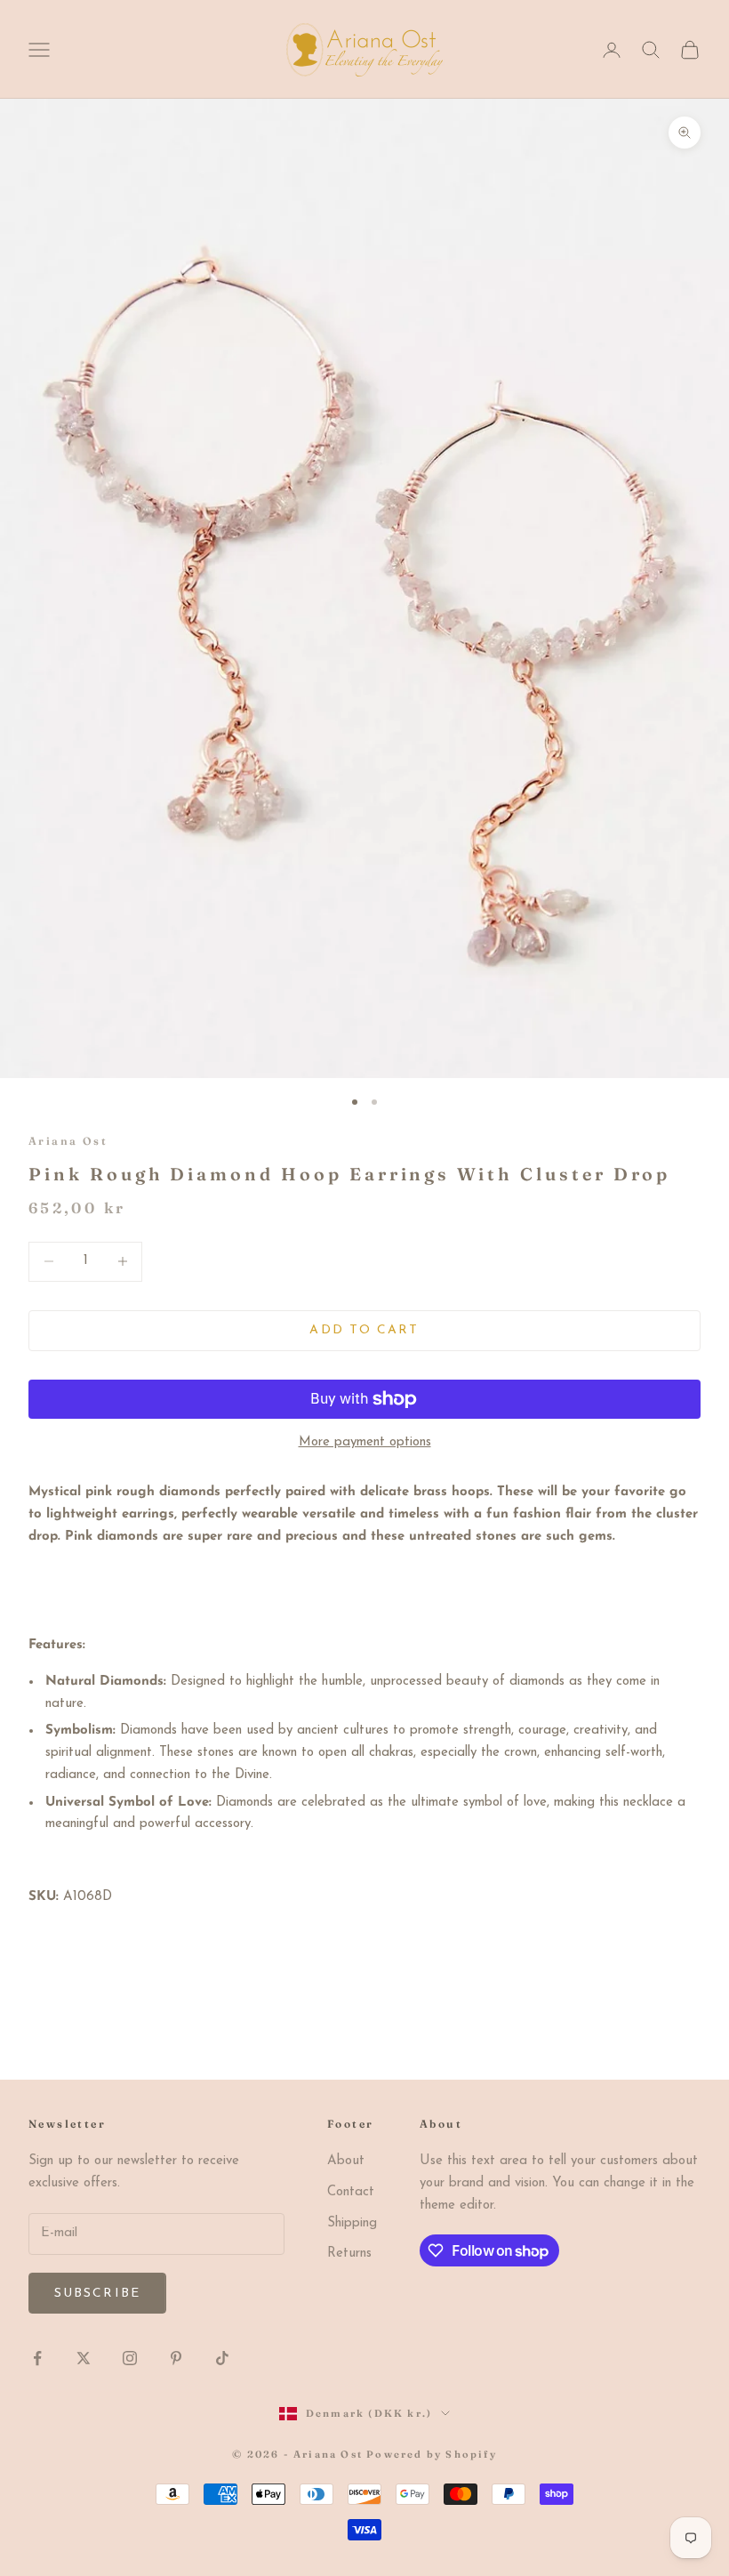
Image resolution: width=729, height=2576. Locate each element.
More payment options (365, 1442)
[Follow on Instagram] (130, 2358)
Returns (349, 2254)
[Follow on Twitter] (84, 2358)
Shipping (352, 2223)
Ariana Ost (68, 1141)
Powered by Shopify (432, 2454)
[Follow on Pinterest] (176, 2358)
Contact (351, 2192)
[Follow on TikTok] (222, 2358)
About (346, 2161)
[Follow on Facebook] (37, 2358)
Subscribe (97, 2294)
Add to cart (364, 1330)
